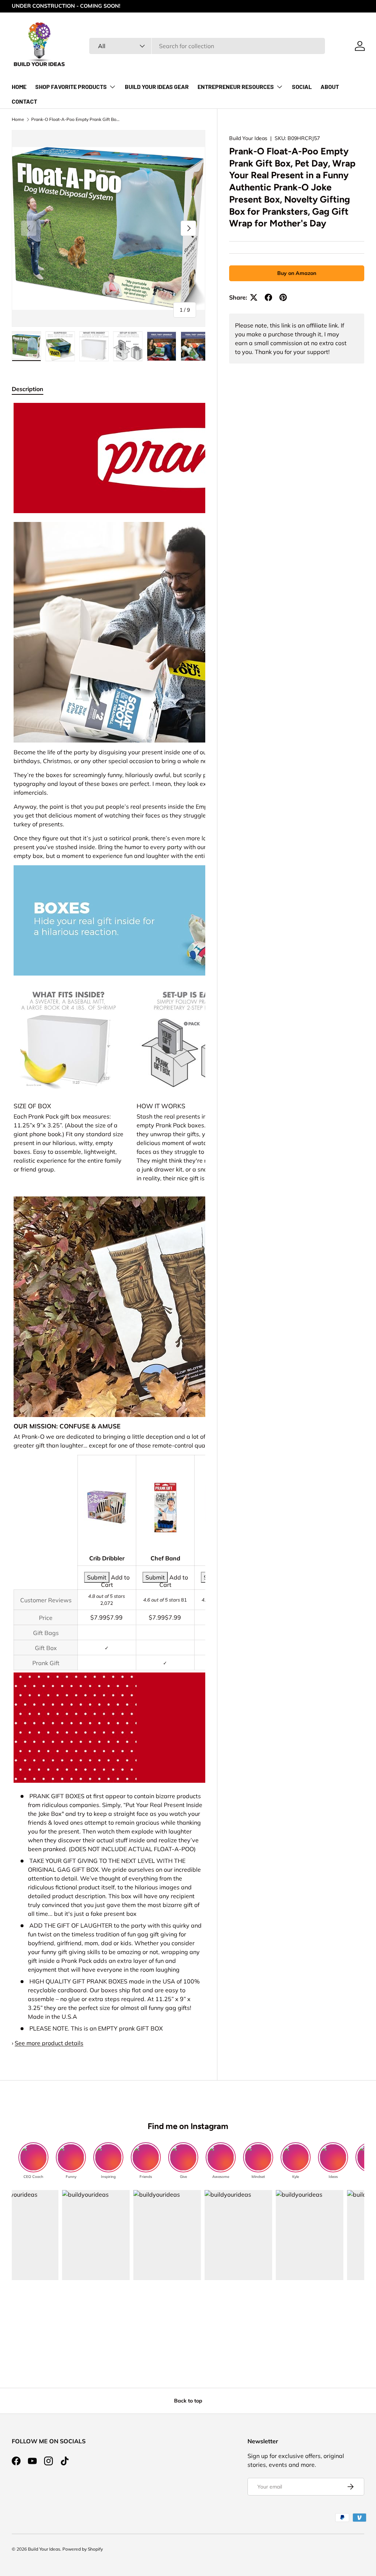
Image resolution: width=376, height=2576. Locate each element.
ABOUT (330, 87)
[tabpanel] (109, 1225)
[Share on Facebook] (268, 297)
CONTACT (24, 101)
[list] (109, 228)
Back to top (188, 2401)
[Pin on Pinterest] (283, 297)
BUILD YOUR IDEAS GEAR (157, 87)
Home (18, 119)
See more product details (49, 2043)
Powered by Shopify (83, 2549)
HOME (19, 87)
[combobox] (207, 46)
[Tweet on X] (254, 297)
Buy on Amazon (297, 273)
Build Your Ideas (248, 138)
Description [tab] (28, 389)
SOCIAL (302, 87)
